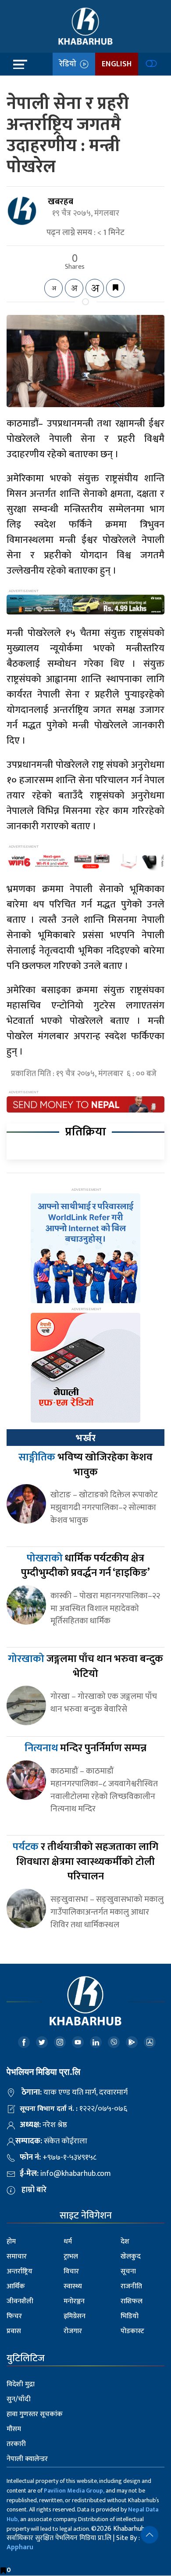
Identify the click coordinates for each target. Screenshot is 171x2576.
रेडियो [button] (69, 64)
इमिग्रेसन (75, 2316)
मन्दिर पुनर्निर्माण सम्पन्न (85, 1748)
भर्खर (85, 1438)
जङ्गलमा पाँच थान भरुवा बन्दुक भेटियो (85, 1666)
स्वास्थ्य (73, 2286)
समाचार (17, 2256)
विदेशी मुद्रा (21, 2384)
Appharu (20, 2547)
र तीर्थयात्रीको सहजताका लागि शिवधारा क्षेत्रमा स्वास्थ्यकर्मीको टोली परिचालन (85, 1862)
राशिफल (132, 2301)
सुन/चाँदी (19, 2399)
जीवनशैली (20, 2301)
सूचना (128, 2271)
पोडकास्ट (132, 2331)
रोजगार (73, 2331)
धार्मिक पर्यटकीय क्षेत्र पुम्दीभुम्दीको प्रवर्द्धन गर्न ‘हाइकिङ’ (85, 1566)
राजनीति (131, 2286)
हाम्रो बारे (34, 2190)
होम (11, 2242)
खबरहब (61, 202)
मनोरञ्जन (74, 2301)
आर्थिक (16, 2286)
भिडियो (130, 2316)
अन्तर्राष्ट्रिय (20, 2271)
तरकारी (16, 2444)
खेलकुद (131, 2256)
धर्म (68, 2242)
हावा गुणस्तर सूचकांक (35, 2414)
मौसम (14, 2429)
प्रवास (14, 2331)
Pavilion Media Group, (74, 2491)
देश (125, 2242)
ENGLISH (117, 64)
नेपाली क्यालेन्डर (27, 2459)
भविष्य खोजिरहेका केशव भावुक (85, 1465)
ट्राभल (71, 2256)
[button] (150, 2535)
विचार (71, 2271)
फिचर (14, 2316)
